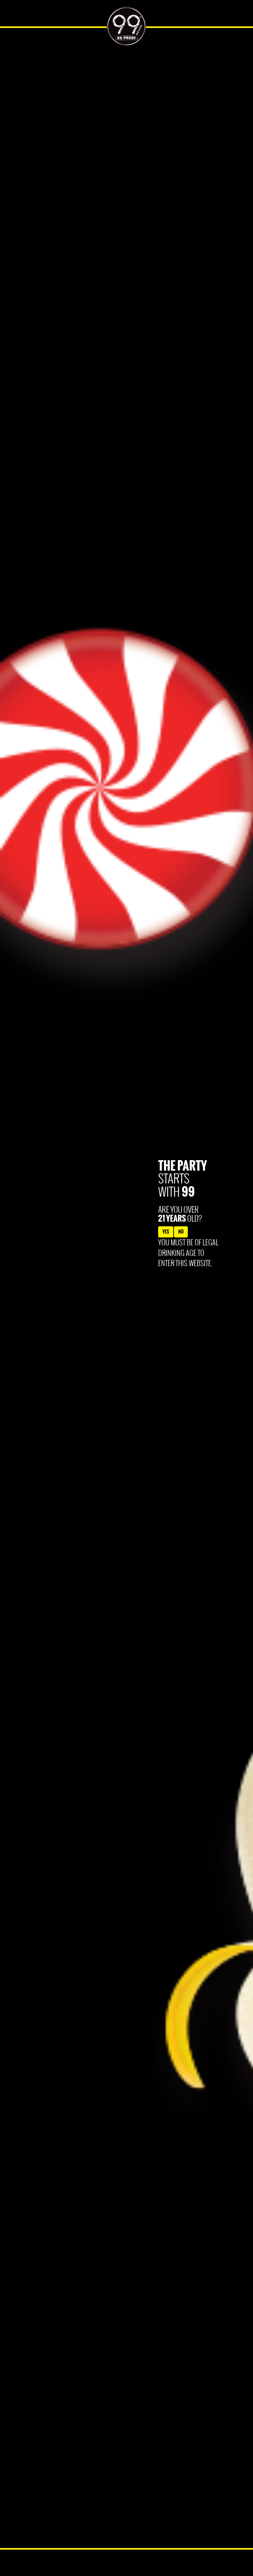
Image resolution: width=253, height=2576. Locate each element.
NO (181, 1232)
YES (166, 1232)
